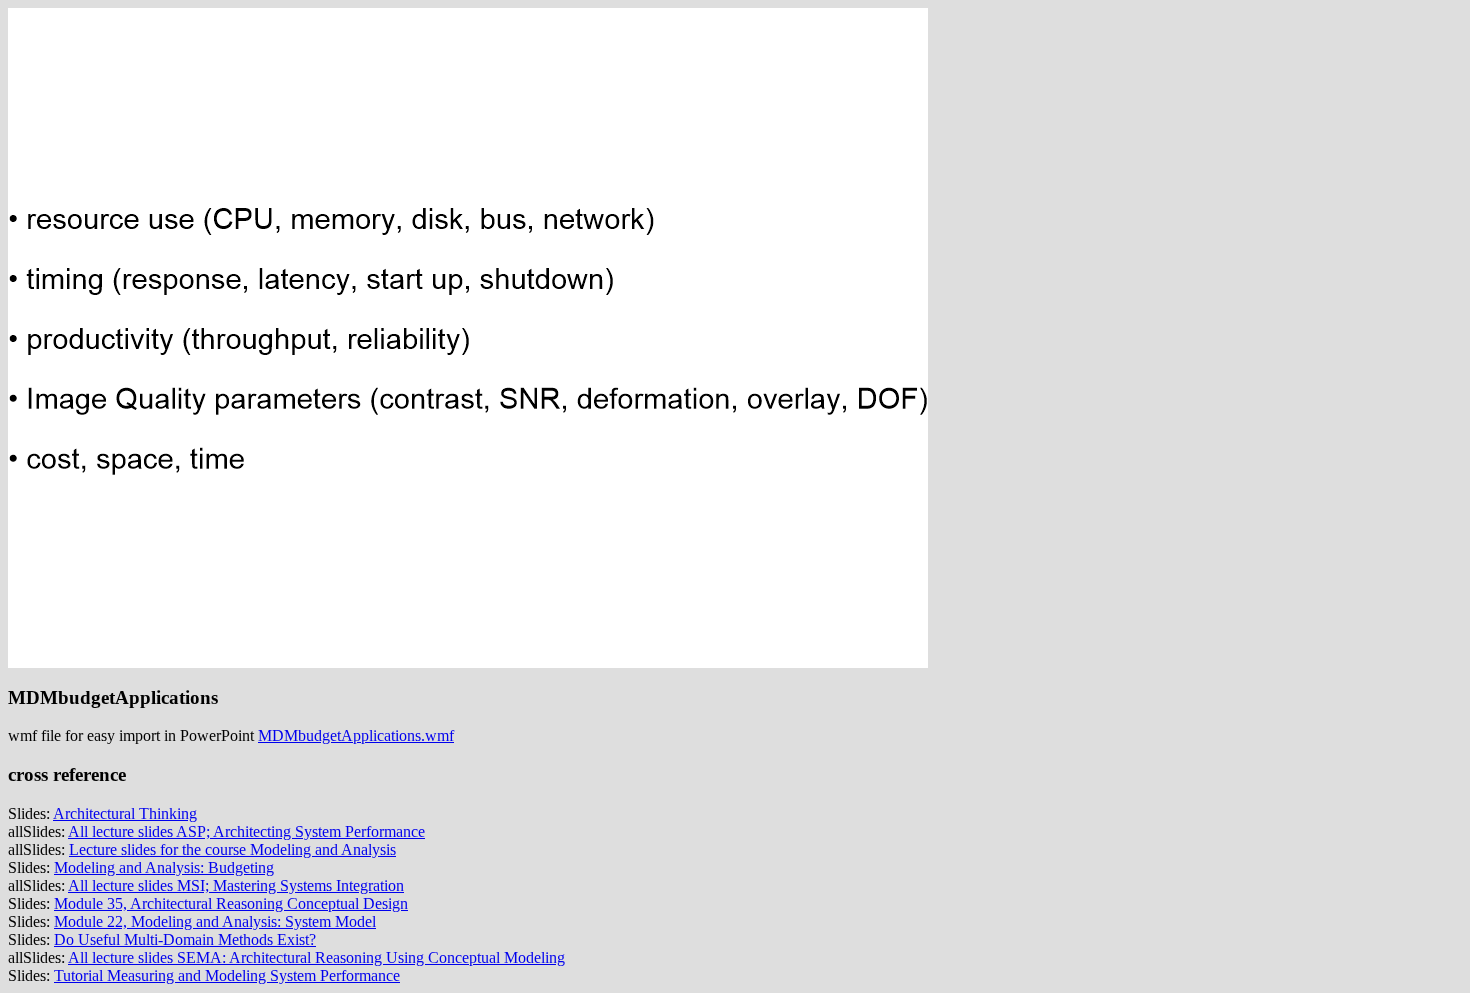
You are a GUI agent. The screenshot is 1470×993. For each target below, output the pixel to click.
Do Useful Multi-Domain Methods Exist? (185, 939)
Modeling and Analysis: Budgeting (164, 867)
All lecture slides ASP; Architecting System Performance (246, 831)
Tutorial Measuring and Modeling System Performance (227, 975)
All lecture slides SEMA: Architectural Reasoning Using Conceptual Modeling (316, 957)
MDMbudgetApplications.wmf (356, 735)
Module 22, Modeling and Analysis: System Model (215, 921)
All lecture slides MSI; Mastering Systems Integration (236, 885)
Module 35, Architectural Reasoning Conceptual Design (231, 903)
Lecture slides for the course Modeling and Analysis (232, 849)
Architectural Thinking (125, 813)
